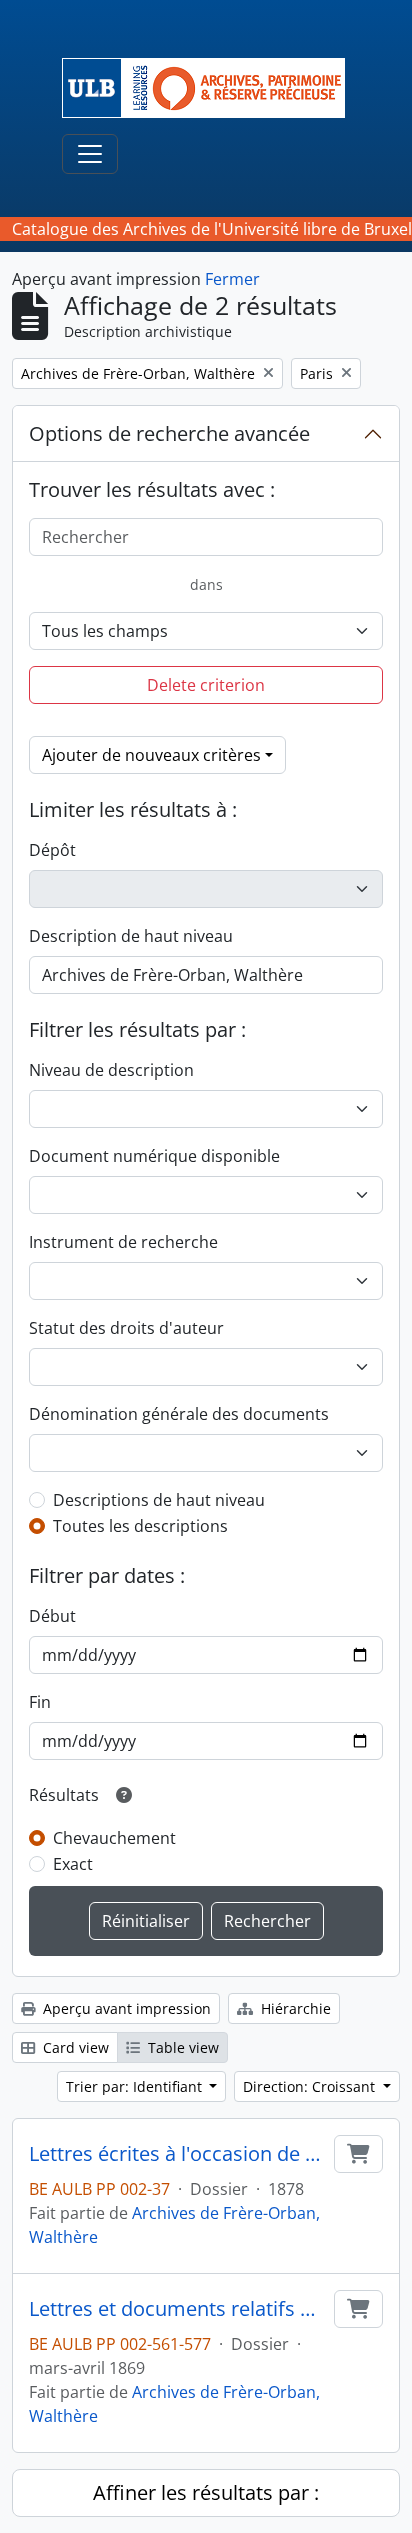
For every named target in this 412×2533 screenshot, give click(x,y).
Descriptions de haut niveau (159, 1500)
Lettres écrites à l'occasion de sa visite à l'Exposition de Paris (177, 2154)
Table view (181, 2047)
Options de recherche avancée (169, 433)
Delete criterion (206, 685)
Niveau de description (111, 1070)
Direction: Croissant (311, 2086)
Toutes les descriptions (140, 1526)
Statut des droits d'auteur (126, 1328)
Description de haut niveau (131, 936)
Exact (73, 1864)
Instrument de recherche (123, 1242)
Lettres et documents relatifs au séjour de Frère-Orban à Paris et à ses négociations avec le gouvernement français (177, 2309)
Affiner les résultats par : (206, 2492)
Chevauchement (114, 1838)
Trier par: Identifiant (136, 2086)
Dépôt (52, 850)
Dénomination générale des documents (179, 1414)
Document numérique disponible (154, 1156)
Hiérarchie (294, 2008)
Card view (74, 2047)
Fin (40, 1702)
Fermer (232, 279)
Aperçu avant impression (125, 2008)
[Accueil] (211, 88)
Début (52, 1616)
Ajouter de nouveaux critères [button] (151, 755)
